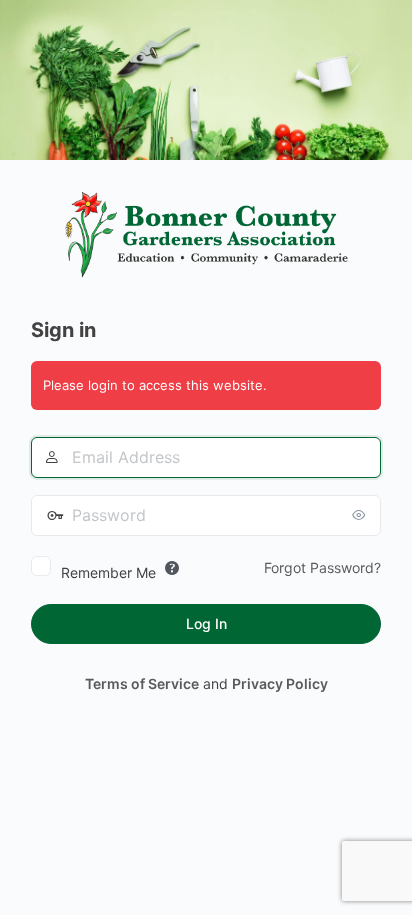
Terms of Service (142, 683)
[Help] (172, 568)
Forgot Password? (322, 567)
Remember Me (108, 572)
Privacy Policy (280, 683)
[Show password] (361, 515)
